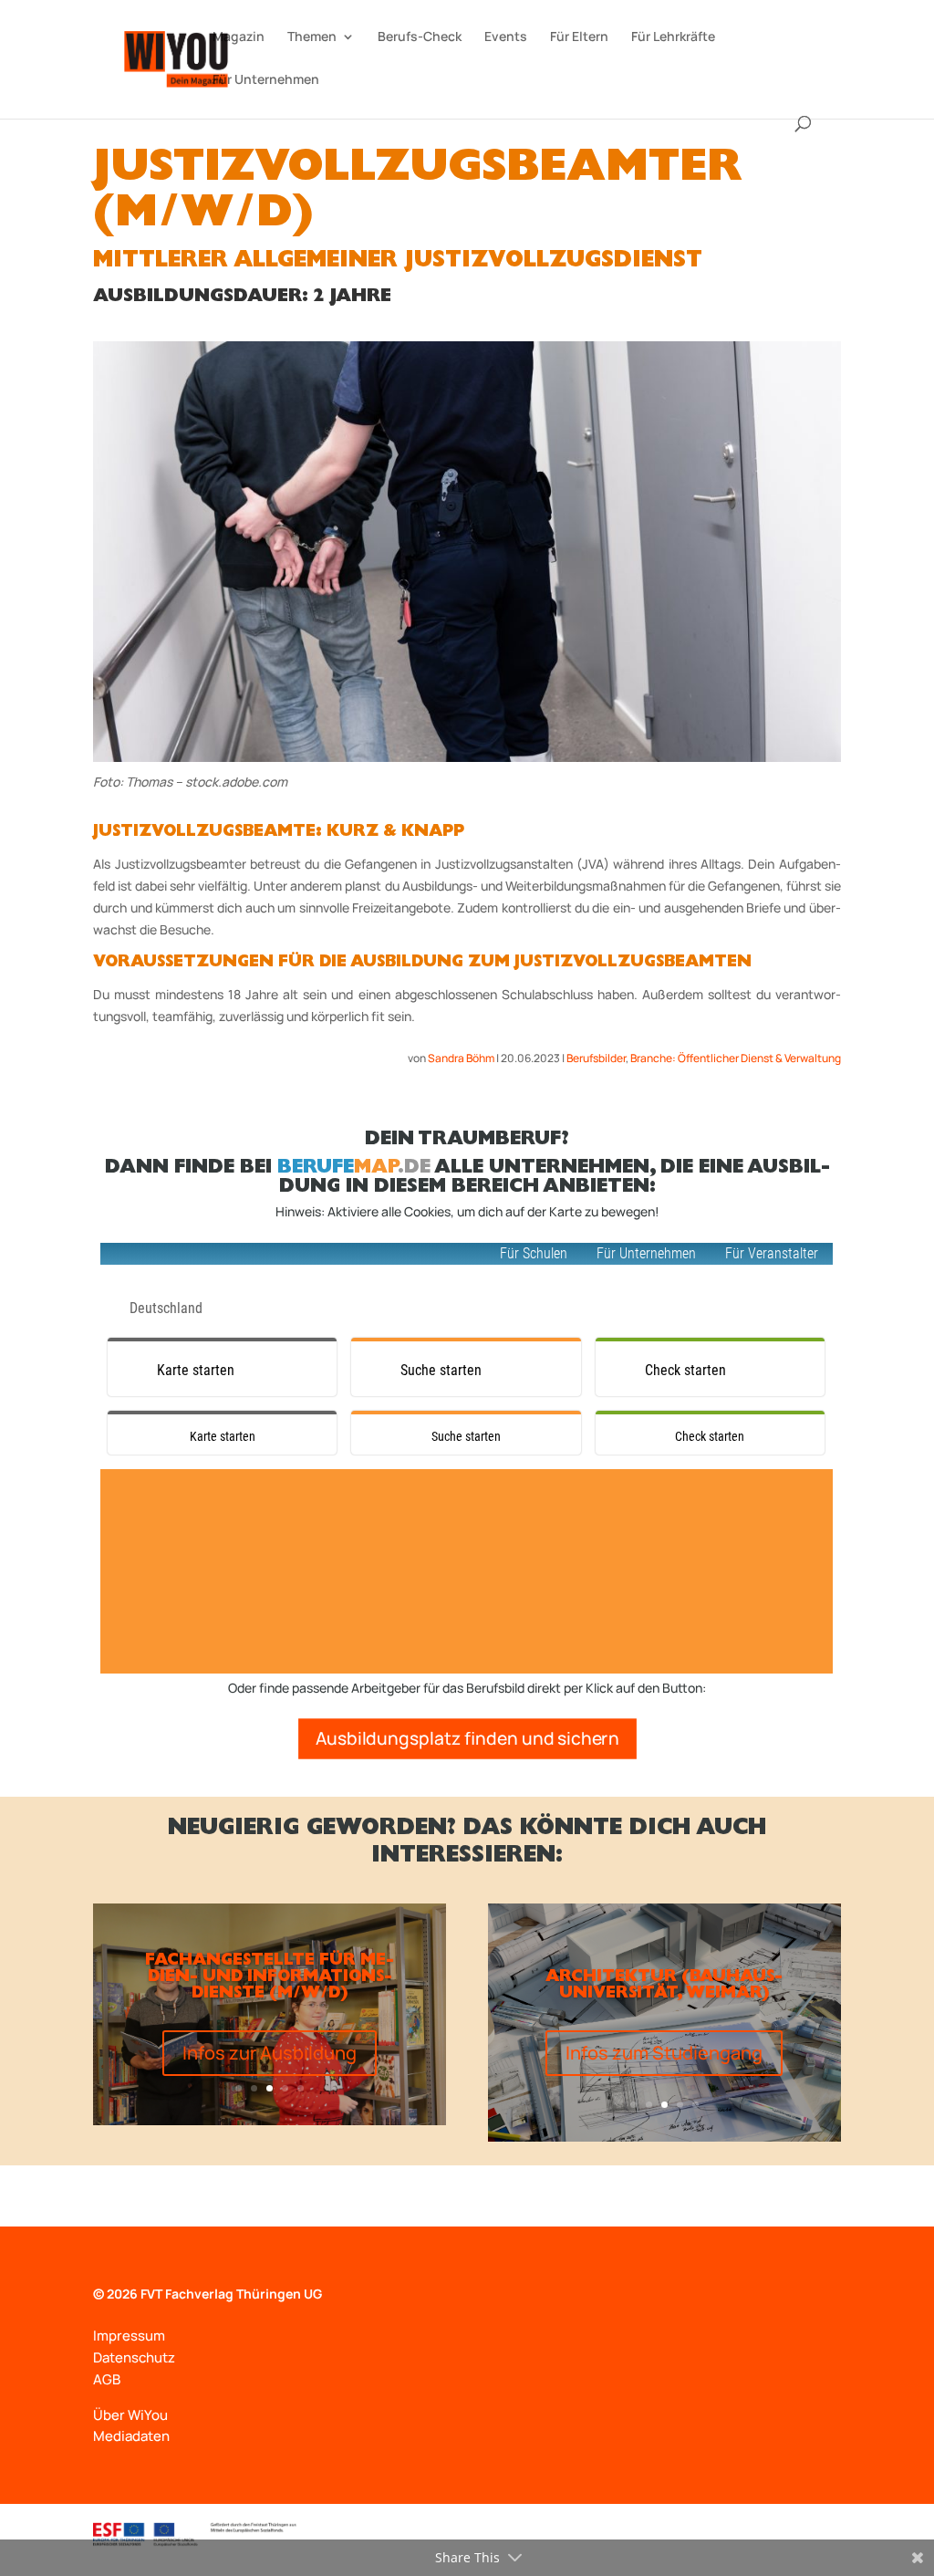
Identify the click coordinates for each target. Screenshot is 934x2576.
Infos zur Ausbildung (270, 2053)
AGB (107, 2379)
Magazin (239, 37)
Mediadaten (131, 2436)
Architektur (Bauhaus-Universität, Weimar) (664, 1987)
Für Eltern (579, 37)
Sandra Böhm (461, 1058)
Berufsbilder (596, 1058)
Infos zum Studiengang (664, 2053)
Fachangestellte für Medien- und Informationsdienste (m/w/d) (270, 1978)
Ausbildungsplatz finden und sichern (467, 1738)
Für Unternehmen (266, 80)
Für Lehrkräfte (673, 37)
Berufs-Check (420, 37)
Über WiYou (130, 2415)
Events (506, 37)
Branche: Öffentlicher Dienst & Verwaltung (736, 1058)
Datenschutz (134, 2357)
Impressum (129, 2336)
